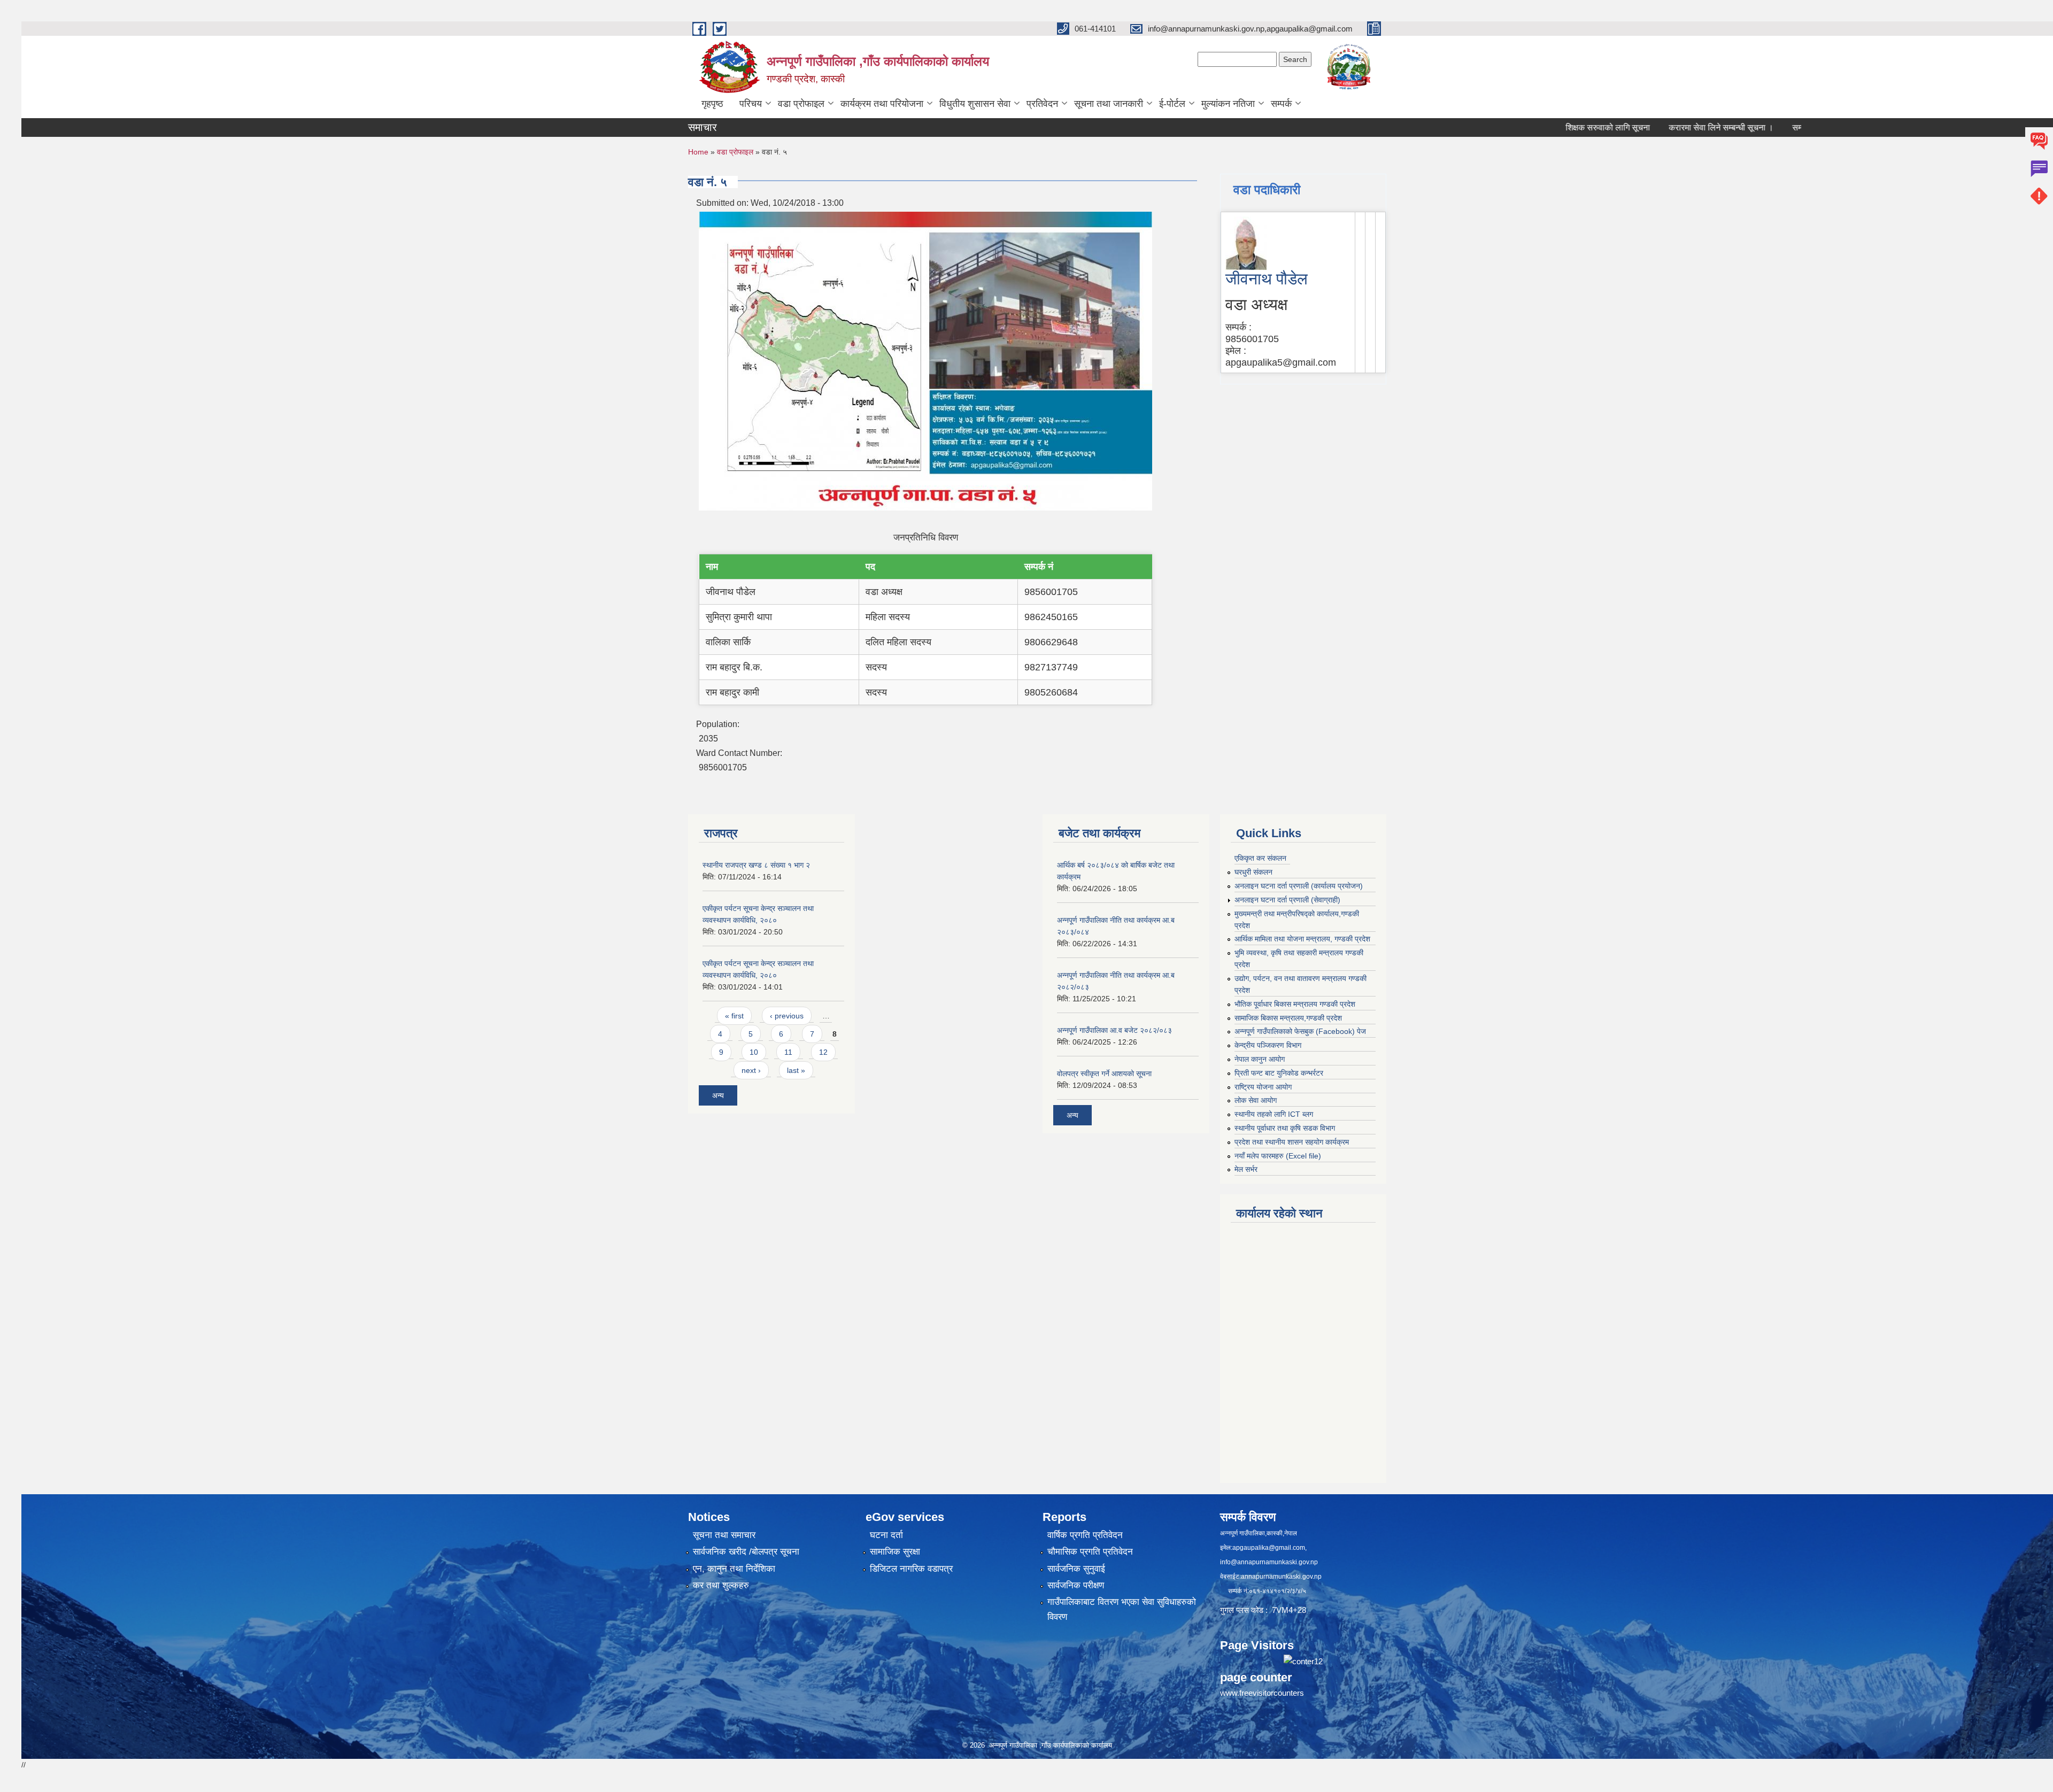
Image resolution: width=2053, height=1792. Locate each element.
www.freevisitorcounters (1262, 1693)
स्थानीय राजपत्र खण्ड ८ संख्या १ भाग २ (756, 865)
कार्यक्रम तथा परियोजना (882, 104)
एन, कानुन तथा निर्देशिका (734, 1569)
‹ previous (787, 1016)
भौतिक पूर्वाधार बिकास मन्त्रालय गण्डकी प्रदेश (1295, 1004)
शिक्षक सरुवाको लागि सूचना (1542, 128)
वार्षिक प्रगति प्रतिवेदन (1085, 1535)
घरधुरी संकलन (1253, 872)
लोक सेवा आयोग (1256, 1100)
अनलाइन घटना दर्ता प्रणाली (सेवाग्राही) (1287, 900)
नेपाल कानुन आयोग (1260, 1059)
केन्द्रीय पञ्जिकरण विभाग (1268, 1045)
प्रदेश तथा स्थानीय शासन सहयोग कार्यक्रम (1292, 1142)
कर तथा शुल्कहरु (721, 1585)
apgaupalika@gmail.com (1269, 1548)
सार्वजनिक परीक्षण (1076, 1585)
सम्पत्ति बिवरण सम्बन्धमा (1762, 128)
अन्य (718, 1095)
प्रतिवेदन (1042, 104)
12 (823, 1052)
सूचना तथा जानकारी (1109, 104)
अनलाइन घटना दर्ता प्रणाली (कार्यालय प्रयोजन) (1299, 886)
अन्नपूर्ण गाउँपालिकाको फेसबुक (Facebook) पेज (1300, 1031)
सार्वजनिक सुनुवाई (1076, 1569)
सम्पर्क (1281, 104)
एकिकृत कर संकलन (1260, 858)
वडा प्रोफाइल (801, 104)
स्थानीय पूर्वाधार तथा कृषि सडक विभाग (1285, 1128)
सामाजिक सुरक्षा (895, 1552)
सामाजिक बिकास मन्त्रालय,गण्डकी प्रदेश (1288, 1018)
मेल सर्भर (1246, 1169)
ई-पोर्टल (1172, 104)
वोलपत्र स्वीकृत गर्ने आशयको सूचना (1104, 1073)
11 (788, 1052)
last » (796, 1070)
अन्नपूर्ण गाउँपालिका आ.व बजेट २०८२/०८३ (1114, 1030)
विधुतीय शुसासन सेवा (975, 104)
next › (751, 1070)
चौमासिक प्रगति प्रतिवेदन (1090, 1552)
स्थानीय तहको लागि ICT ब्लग (1274, 1114)
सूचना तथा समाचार (724, 1535)
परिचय (751, 104)
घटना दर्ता (886, 1535)
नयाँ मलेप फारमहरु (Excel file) (1278, 1156)
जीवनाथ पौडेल (1267, 279)
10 (754, 1052)
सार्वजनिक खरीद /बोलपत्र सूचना (746, 1552)
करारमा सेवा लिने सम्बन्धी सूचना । (1655, 128)
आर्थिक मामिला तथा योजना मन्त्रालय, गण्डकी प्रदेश (1302, 939)
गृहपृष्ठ (712, 104)
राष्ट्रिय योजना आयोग (1263, 1087)
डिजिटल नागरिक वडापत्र (911, 1569)
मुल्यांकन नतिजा (1228, 104)
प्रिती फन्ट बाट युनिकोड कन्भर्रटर (1279, 1073)
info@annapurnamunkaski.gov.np (1269, 1562)
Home (698, 152)
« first (734, 1016)
